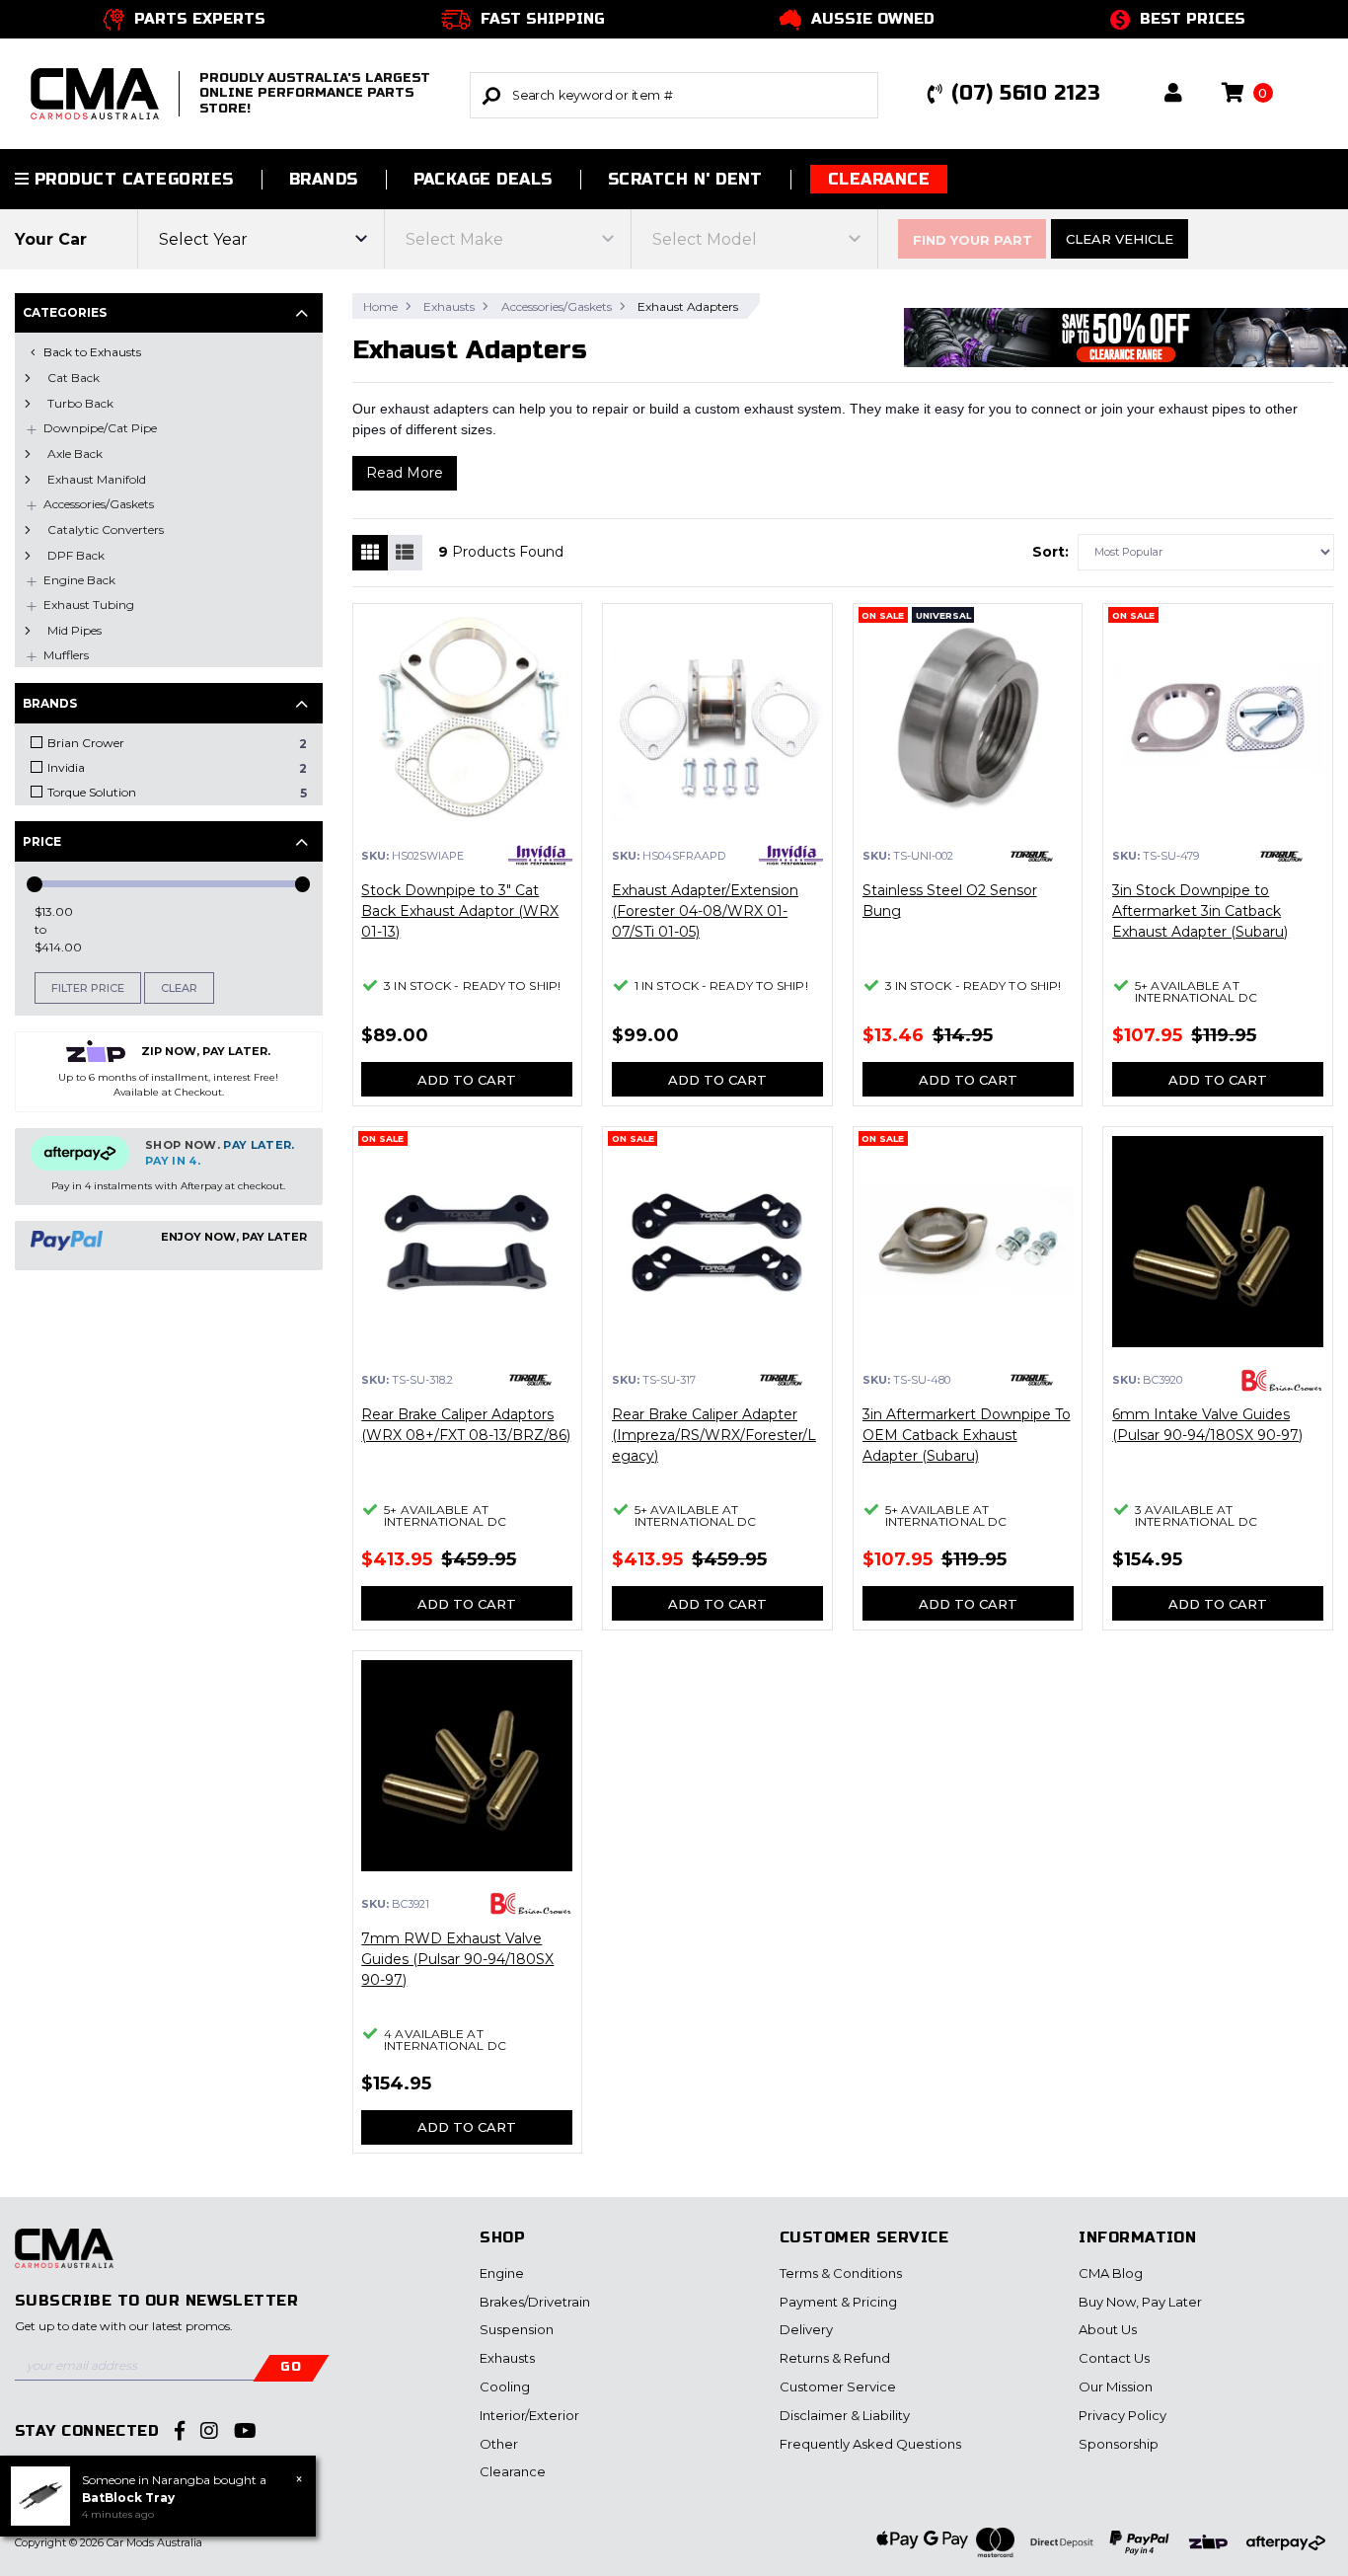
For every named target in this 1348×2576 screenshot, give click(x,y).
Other (499, 2444)
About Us (1108, 2329)
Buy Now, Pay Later (1140, 2302)
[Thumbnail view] (370, 553)
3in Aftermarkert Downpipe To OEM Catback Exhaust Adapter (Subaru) (967, 1435)
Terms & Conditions (841, 2273)
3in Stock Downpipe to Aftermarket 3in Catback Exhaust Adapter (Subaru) (1200, 911)
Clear (179, 988)
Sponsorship (1119, 2444)
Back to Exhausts (92, 352)
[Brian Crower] (1281, 1380)
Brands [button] (324, 179)
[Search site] (491, 95)
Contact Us (1114, 2358)
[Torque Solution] (1032, 856)
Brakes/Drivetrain (535, 2302)
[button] (1173, 94)
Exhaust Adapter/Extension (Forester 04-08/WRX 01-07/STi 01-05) (705, 911)
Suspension (517, 2329)
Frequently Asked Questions (870, 2444)
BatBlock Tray (128, 2498)
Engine (502, 2273)
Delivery (806, 2329)
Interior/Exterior (529, 2415)
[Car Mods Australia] (64, 2259)
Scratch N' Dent (685, 179)
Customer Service (838, 2387)
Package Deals (483, 179)
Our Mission (1116, 2387)
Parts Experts (200, 19)
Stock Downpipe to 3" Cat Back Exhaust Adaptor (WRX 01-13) (460, 911)
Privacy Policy (1123, 2415)
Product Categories (131, 179)
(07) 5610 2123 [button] (1026, 93)
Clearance (879, 179)
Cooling (505, 2387)
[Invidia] (540, 856)
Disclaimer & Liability (845, 2415)
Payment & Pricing (838, 2302)
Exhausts (507, 2358)
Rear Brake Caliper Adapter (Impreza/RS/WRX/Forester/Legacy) (714, 1435)
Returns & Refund (835, 2358)
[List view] (405, 553)
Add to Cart (467, 1080)
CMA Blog (1111, 2273)
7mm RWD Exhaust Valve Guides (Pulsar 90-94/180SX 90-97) (457, 1959)
